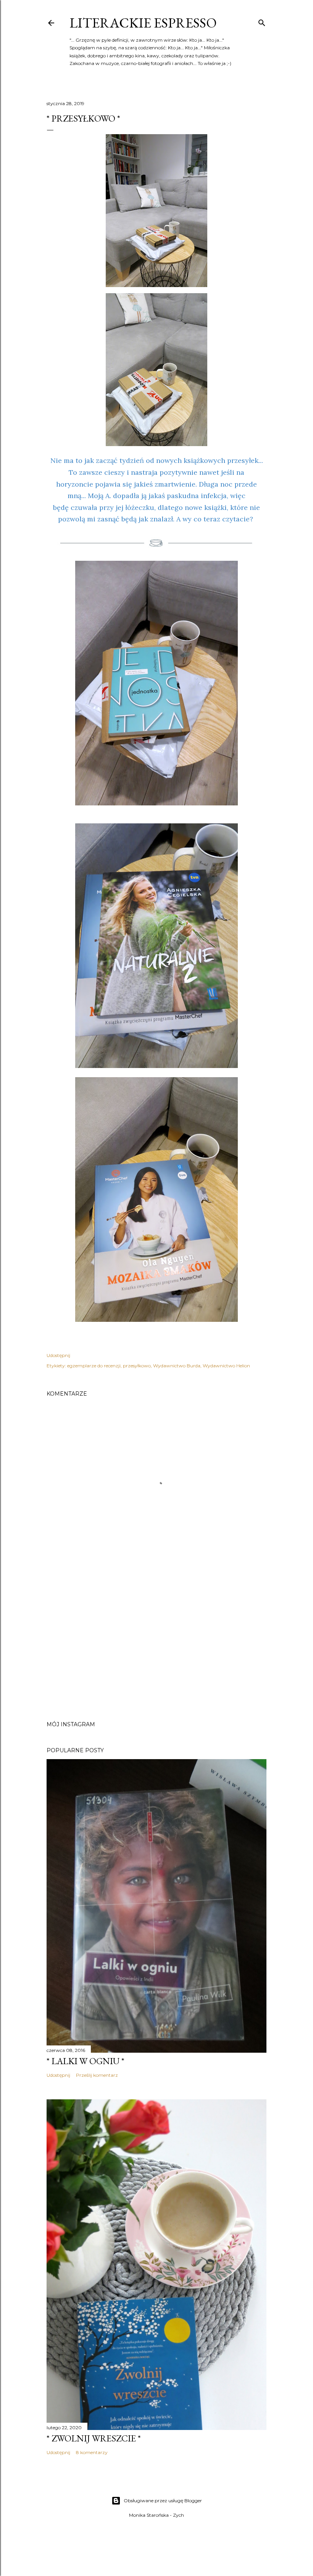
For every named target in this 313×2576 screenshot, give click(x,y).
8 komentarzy (92, 2452)
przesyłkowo (137, 1366)
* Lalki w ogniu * (86, 2061)
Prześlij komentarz (97, 2075)
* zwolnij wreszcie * (94, 2438)
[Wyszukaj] (262, 21)
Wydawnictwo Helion (226, 1366)
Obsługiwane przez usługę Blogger (163, 2501)
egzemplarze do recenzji (94, 1366)
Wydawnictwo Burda (177, 1366)
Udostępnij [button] (58, 1355)
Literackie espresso (143, 23)
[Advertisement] (156, 1648)
